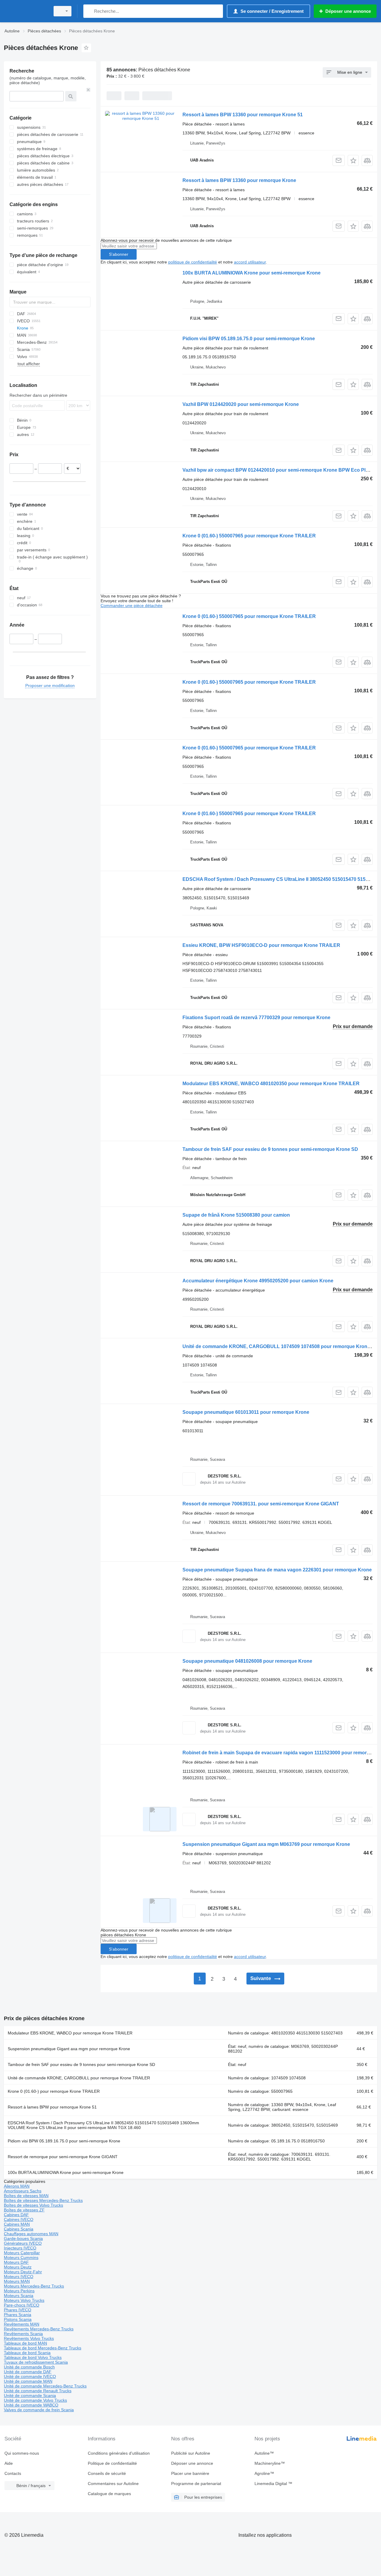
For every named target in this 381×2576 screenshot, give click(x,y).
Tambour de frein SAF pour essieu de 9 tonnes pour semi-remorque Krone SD (270, 1149)
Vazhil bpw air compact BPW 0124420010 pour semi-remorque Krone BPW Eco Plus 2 (279, 470)
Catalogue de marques (109, 2494)
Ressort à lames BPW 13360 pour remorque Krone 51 (243, 115)
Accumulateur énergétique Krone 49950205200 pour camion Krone (258, 1281)
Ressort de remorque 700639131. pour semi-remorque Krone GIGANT (261, 1504)
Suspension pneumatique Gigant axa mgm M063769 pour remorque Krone (266, 1844)
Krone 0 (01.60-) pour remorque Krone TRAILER (54, 2091)
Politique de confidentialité (112, 2463)
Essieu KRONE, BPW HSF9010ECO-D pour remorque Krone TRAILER (261, 945)
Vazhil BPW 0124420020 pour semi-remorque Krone (241, 404)
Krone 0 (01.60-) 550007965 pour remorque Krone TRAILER (249, 536)
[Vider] (88, 90)
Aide (9, 2463)
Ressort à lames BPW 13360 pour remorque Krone (239, 180)
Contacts (13, 2473)
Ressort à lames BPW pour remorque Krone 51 (52, 2107)
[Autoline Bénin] (25, 11)
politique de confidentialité (193, 262)
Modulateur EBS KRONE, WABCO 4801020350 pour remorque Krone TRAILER (271, 1084)
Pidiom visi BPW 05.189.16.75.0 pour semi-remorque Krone (249, 339)
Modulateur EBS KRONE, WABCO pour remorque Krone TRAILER (70, 2033)
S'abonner (119, 254)
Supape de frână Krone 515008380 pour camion (236, 1215)
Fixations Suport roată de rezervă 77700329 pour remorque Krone (256, 1018)
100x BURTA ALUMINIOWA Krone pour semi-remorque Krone (252, 273)
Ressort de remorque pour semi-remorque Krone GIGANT (63, 2157)
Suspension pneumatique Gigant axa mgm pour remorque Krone (69, 2049)
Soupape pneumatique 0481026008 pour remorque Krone (247, 1661)
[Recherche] (89, 11)
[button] (353, 160)
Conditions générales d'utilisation (119, 2453)
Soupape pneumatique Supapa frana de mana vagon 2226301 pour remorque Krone (277, 1570)
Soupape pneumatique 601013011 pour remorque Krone (246, 1412)
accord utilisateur (250, 262)
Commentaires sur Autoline (113, 2484)
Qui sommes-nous (22, 2453)
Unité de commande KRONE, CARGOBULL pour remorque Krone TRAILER (79, 2078)
